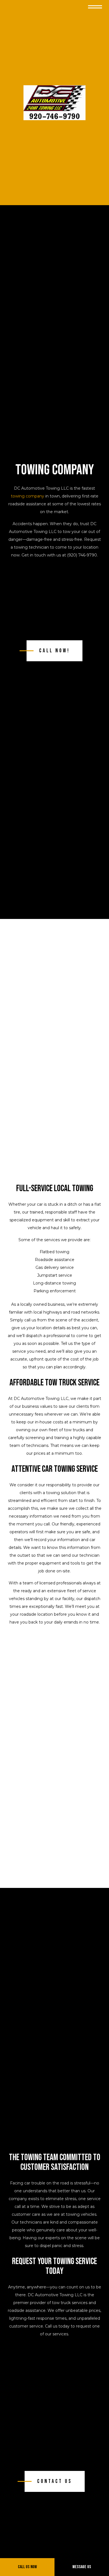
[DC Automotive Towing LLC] (54, 103)
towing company (28, 496)
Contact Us (55, 2481)
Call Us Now (27, 2567)
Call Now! (54, 651)
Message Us (82, 2567)
